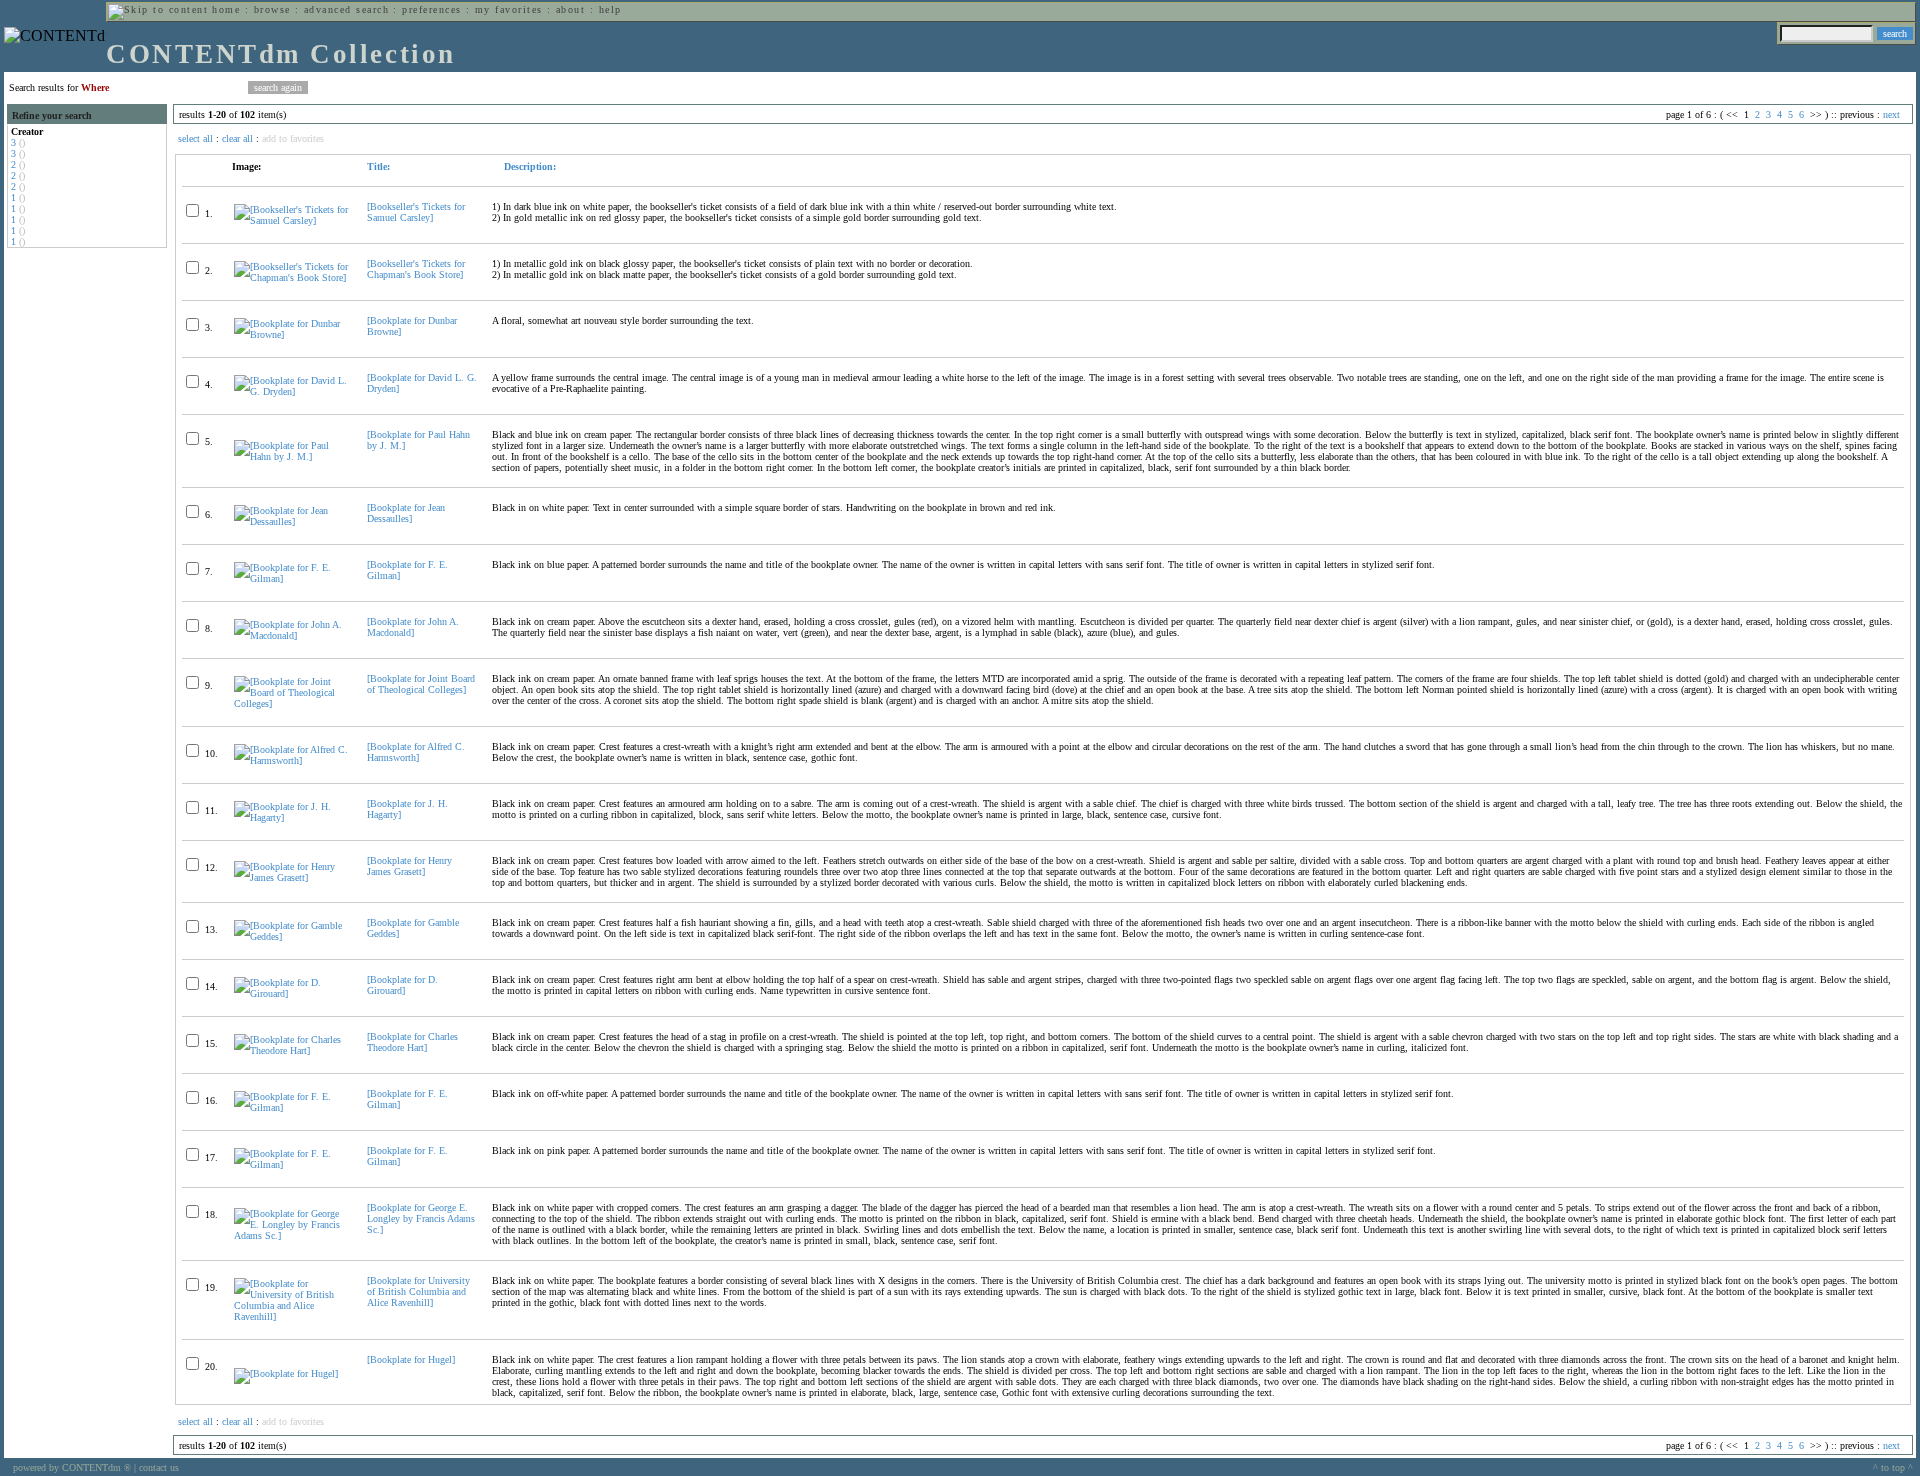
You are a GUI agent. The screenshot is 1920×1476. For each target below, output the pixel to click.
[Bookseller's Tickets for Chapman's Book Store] (416, 269)
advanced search (346, 9)
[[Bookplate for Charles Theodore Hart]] (292, 1050)
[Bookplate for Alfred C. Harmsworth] (416, 752)
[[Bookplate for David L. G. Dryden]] (292, 391)
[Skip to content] (158, 9)
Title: (378, 166)
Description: (528, 166)
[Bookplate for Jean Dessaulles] (406, 513)
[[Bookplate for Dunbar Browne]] (292, 334)
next (1891, 114)
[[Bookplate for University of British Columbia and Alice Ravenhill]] (292, 1316)
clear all (237, 138)
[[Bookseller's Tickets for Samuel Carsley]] (292, 220)
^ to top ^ (1893, 1467)
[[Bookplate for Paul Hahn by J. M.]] (292, 456)
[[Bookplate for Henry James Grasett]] (292, 877)
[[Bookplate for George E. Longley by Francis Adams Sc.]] (292, 1235)
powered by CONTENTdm (72, 1467)
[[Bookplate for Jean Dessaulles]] (292, 521)
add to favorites (293, 138)
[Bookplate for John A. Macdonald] (413, 627)
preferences (431, 9)
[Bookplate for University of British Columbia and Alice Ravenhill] (418, 1291)
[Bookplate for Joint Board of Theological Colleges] (421, 684)
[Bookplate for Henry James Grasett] (409, 866)
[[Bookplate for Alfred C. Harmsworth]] (292, 760)
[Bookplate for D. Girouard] (402, 985)
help (610, 9)
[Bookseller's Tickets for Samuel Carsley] (416, 212)
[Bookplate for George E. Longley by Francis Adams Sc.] (421, 1218)
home (226, 9)
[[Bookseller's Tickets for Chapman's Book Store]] (292, 277)
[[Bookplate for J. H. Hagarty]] (292, 817)
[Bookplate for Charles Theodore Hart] (412, 1042)
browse (272, 9)
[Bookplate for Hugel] (411, 1359)
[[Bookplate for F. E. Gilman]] (292, 578)
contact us (159, 1467)
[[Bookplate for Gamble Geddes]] (292, 936)
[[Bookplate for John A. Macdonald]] (292, 635)
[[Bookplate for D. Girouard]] (292, 993)
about (570, 9)
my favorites (509, 9)
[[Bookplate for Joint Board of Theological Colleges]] (292, 703)
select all (195, 138)
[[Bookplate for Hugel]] (286, 1373)
